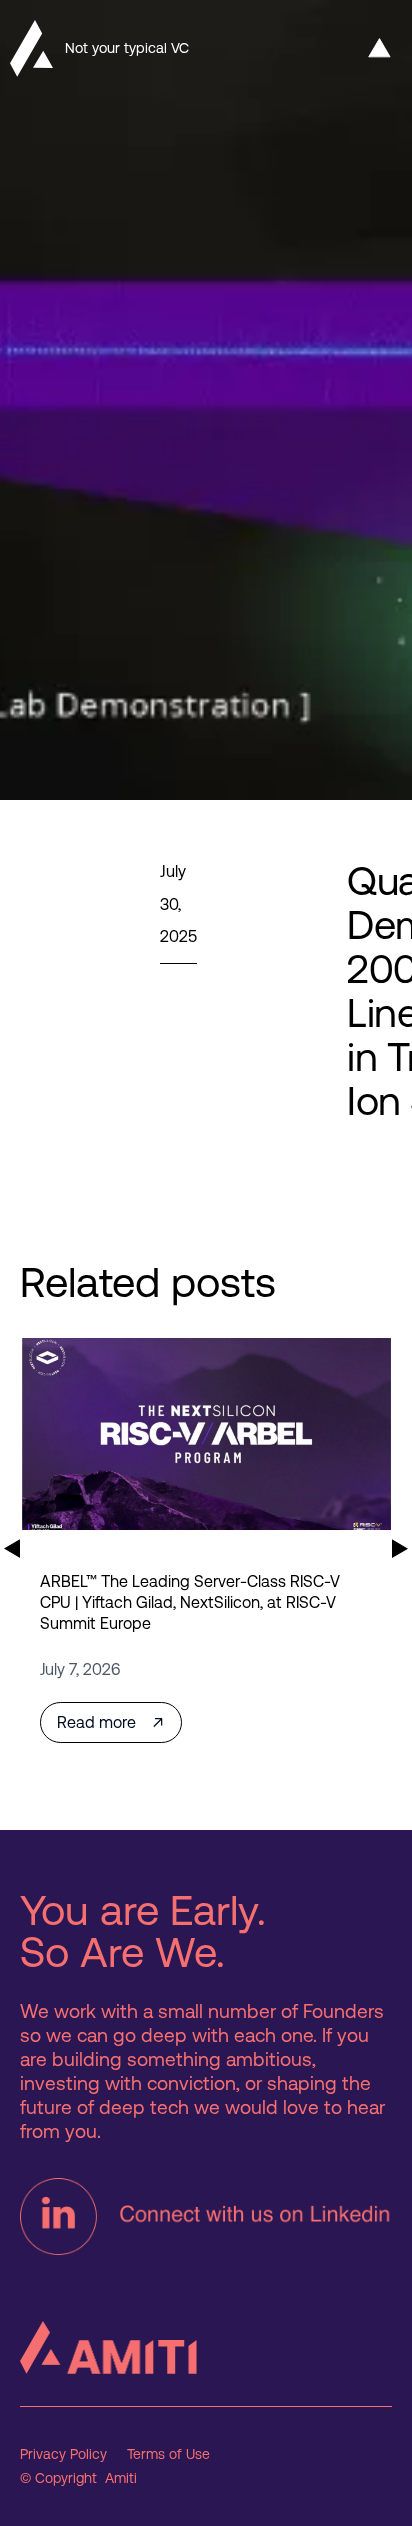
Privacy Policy (63, 2454)
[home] (26, 48)
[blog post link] (206, 1434)
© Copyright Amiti (78, 2478)
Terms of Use (168, 2454)
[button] (379, 48)
